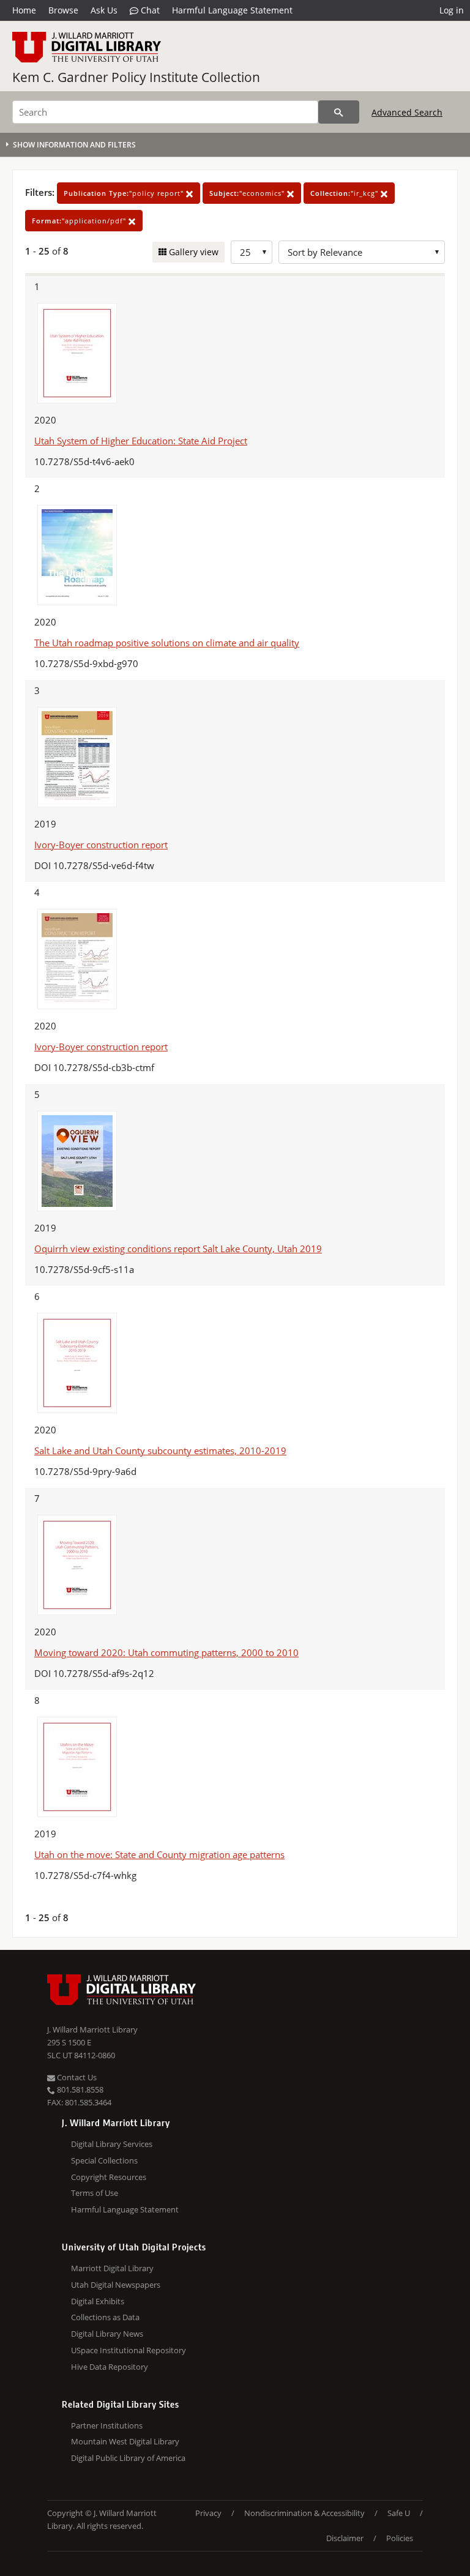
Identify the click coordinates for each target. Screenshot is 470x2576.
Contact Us (76, 2077)
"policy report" (125, 193)
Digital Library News (107, 2334)
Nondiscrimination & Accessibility (304, 2513)
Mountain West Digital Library (125, 2441)
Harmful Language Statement (232, 10)
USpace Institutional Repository (129, 2350)
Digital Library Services (112, 2144)
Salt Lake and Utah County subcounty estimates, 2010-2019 (160, 1450)
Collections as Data (105, 2317)
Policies (400, 2538)
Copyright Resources (109, 2177)
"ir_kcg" (345, 193)
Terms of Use (95, 2193)
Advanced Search (407, 112)
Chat (149, 10)
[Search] (339, 112)
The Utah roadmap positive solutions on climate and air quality (167, 643)
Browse (63, 10)
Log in (452, 10)
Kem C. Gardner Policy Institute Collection (136, 77)
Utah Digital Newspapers (116, 2285)
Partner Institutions (107, 2425)
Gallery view (192, 252)
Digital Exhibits (98, 2301)
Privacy (208, 2513)
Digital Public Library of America (128, 2458)
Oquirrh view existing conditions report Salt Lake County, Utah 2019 (178, 1249)
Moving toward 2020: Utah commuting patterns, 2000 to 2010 (166, 1652)
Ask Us (104, 10)
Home (24, 10)
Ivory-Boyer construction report (101, 845)
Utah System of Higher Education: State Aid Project (141, 441)
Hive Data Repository (110, 2367)
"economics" (248, 193)
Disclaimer (345, 2538)
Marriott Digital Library (112, 2268)
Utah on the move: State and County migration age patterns (159, 1854)
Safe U (399, 2513)
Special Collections (104, 2160)
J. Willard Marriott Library (92, 2029)
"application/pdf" (80, 221)
